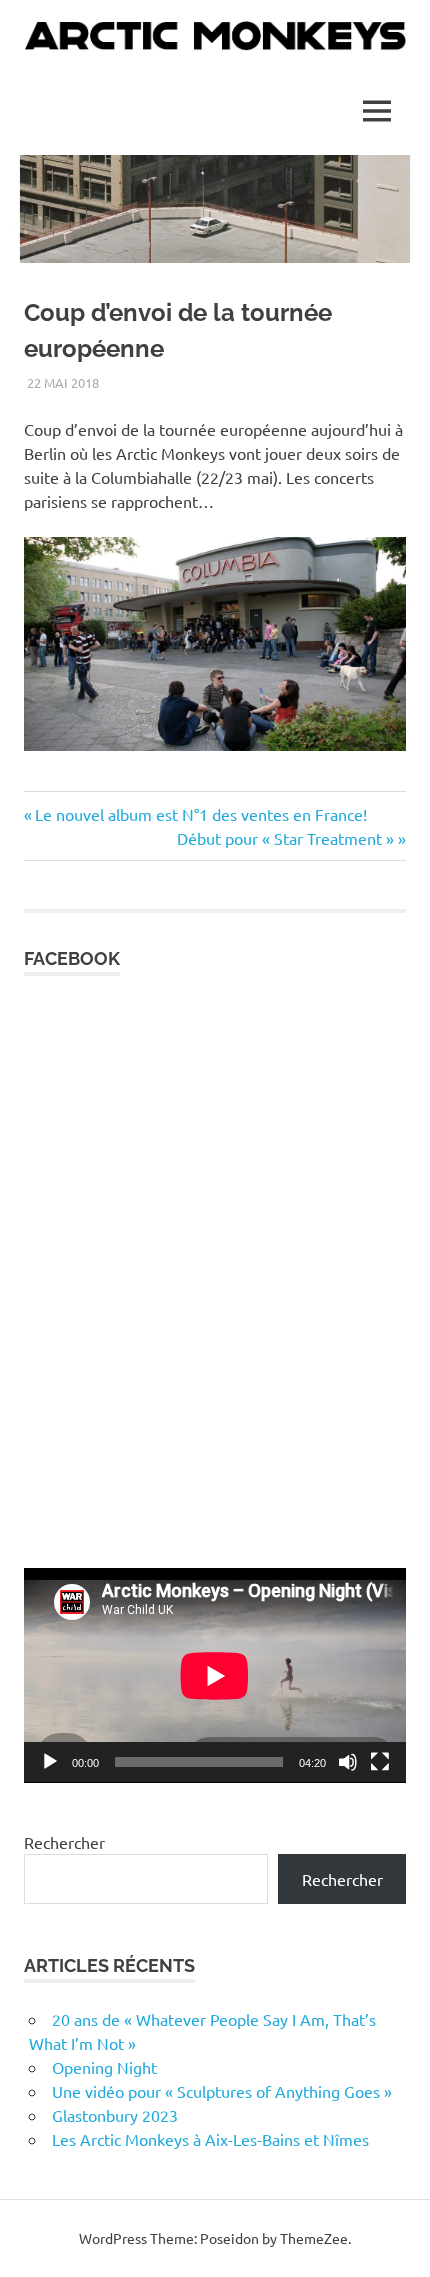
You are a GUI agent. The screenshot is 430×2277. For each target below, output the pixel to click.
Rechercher (64, 1842)
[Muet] (348, 1762)
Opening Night (104, 2067)
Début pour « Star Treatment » (285, 838)
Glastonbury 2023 (115, 2115)
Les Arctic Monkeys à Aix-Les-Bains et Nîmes (210, 2139)
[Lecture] (50, 1762)
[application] (215, 1675)
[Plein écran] (380, 1762)
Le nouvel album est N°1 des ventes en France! (200, 814)
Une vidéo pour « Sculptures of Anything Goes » (222, 2091)
